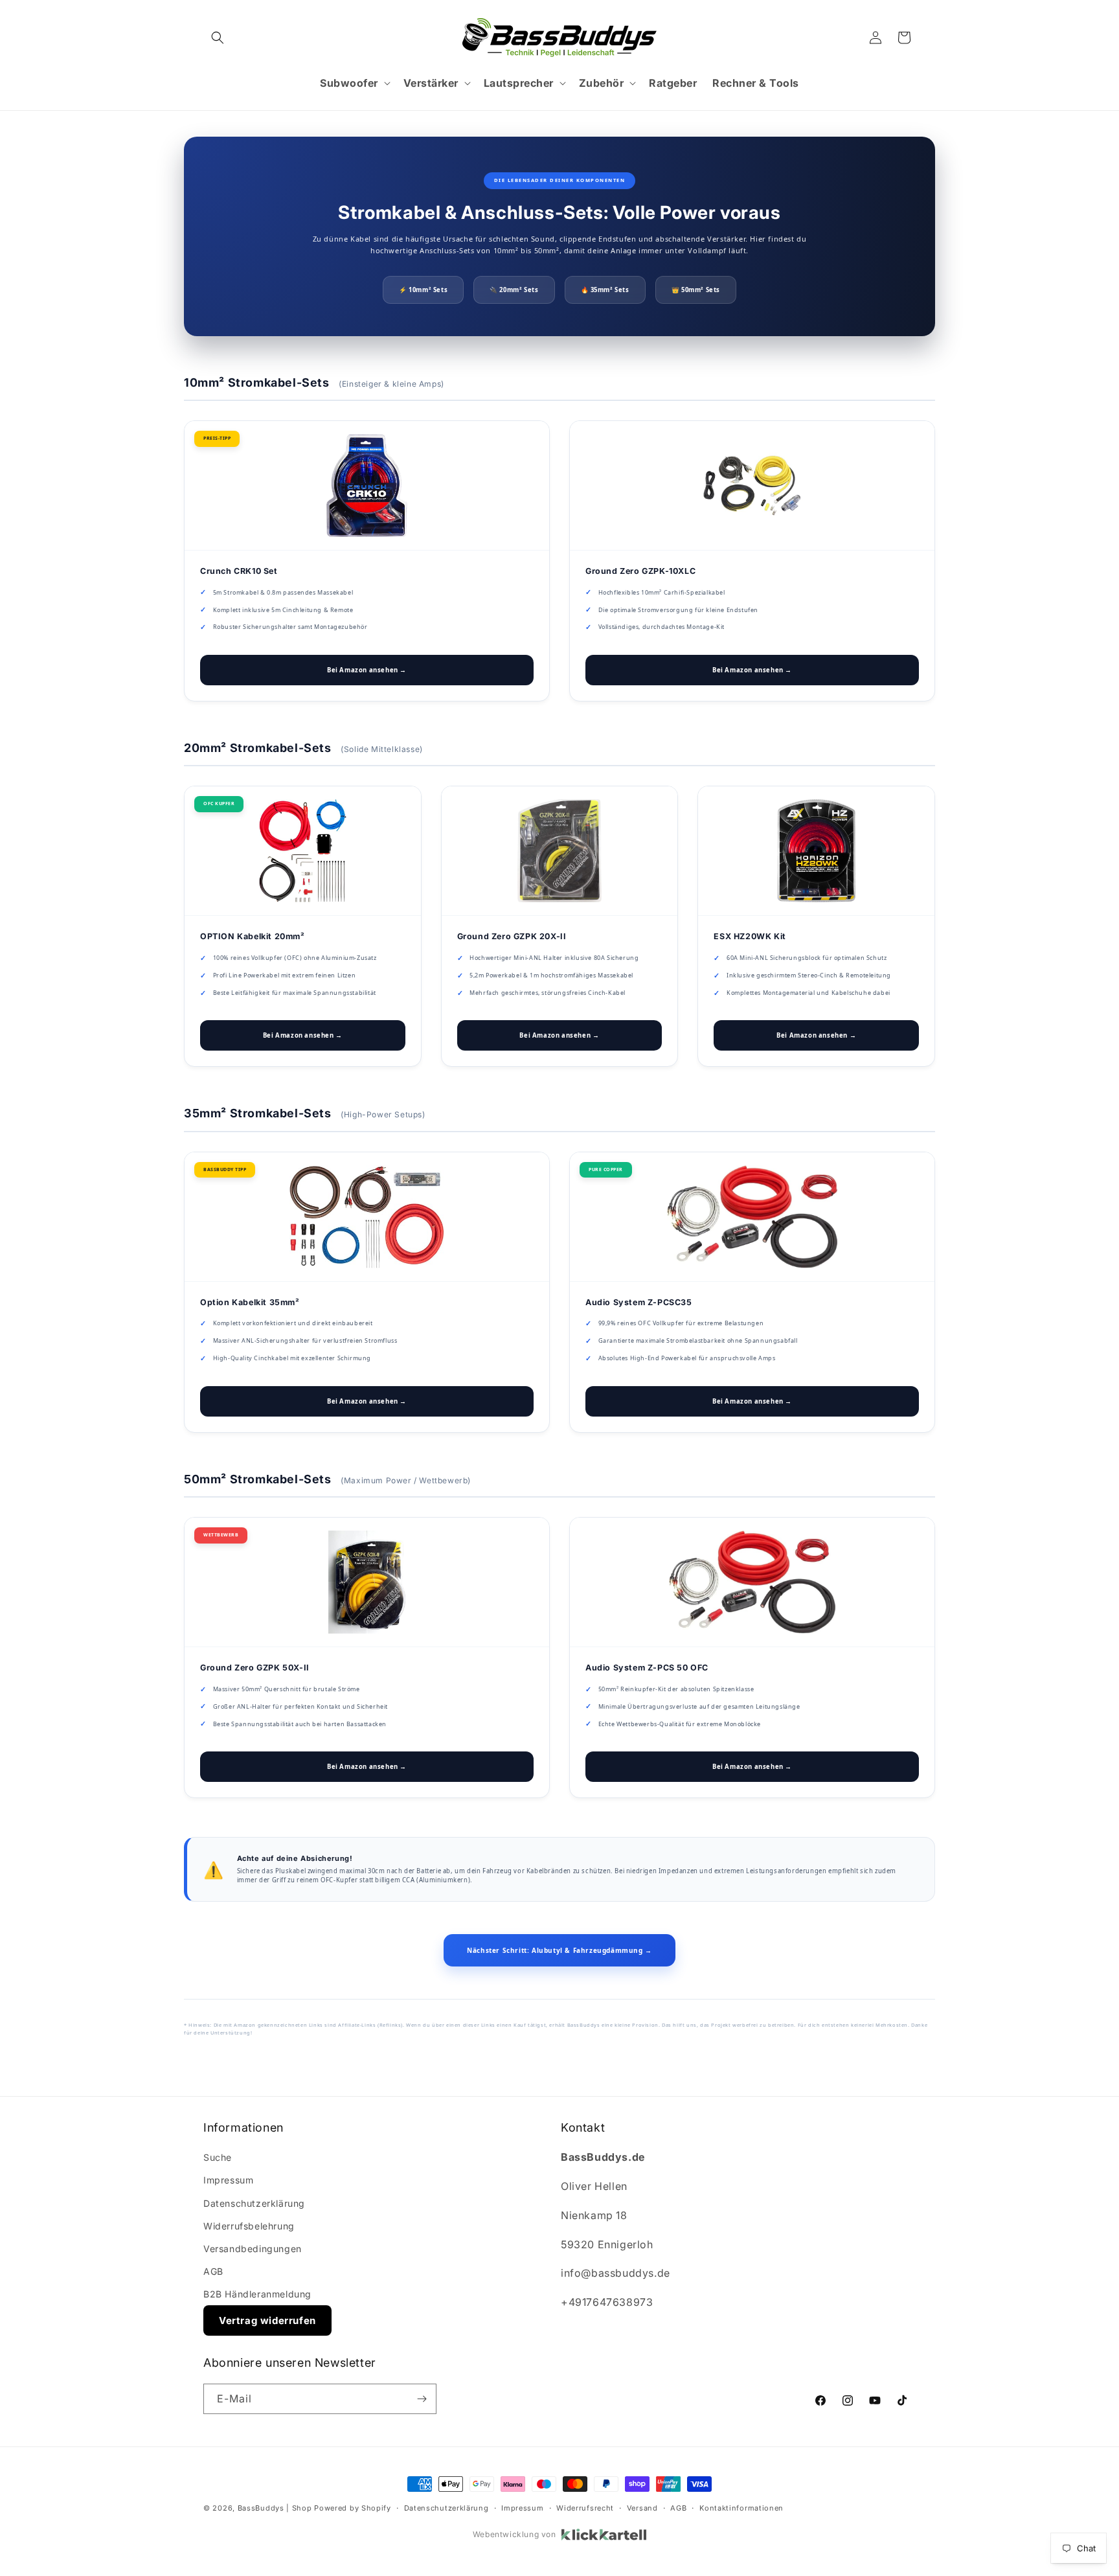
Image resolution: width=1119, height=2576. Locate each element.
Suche (218, 2157)
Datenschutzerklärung (254, 2203)
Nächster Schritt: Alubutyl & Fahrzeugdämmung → (559, 1950)
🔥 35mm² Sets (605, 290)
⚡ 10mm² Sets (423, 290)
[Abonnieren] (422, 2399)
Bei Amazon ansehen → (367, 670)
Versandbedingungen (253, 2249)
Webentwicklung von (514, 2534)
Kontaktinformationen (741, 2508)
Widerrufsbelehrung (249, 2226)
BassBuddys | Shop (275, 2508)
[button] (218, 38)
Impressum (228, 2180)
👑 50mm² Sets (696, 290)
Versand (642, 2508)
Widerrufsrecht (585, 2508)
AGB (213, 2271)
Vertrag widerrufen (267, 2320)
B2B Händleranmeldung (257, 2294)
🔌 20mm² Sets (514, 290)
